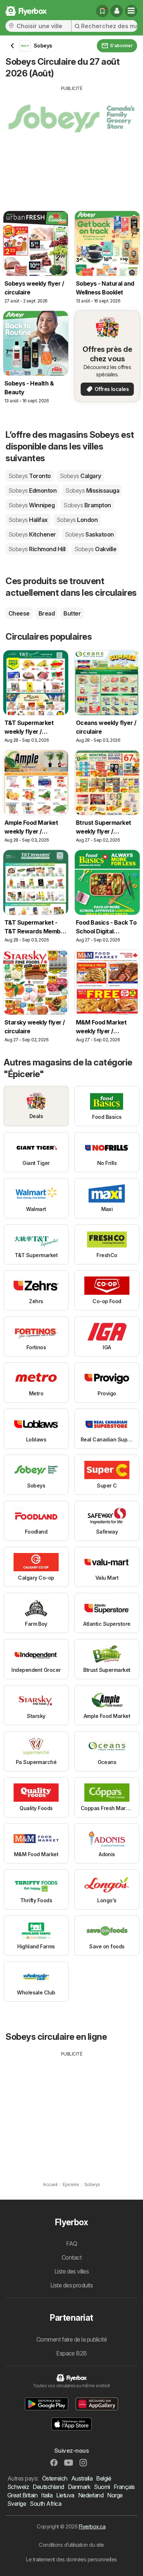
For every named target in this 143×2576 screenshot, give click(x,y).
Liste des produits (72, 2285)
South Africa (45, 2504)
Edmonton (32, 490)
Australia (82, 2478)
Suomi (102, 2487)
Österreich (55, 2478)
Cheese (19, 613)
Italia (47, 2495)
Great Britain (22, 2495)
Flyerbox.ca (92, 2526)
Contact (71, 2257)
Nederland (91, 2495)
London (77, 520)
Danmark (79, 2487)
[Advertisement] (71, 143)
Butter (72, 613)
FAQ (71, 2244)
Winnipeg (32, 505)
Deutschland (48, 2487)
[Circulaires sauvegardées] (102, 11)
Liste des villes (72, 2271)
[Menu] (131, 11)
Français (124, 2487)
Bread (47, 613)
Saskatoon (89, 534)
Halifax (28, 520)
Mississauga (92, 490)
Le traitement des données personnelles (71, 2559)
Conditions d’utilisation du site (71, 2545)
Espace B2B (71, 2353)
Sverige (17, 2504)
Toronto (30, 476)
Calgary (80, 476)
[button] (117, 11)
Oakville (95, 549)
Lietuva (65, 2495)
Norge (115, 2495)
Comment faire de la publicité (71, 2339)
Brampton (87, 505)
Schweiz (18, 2487)
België (104, 2478)
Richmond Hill (37, 549)
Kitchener (32, 534)
